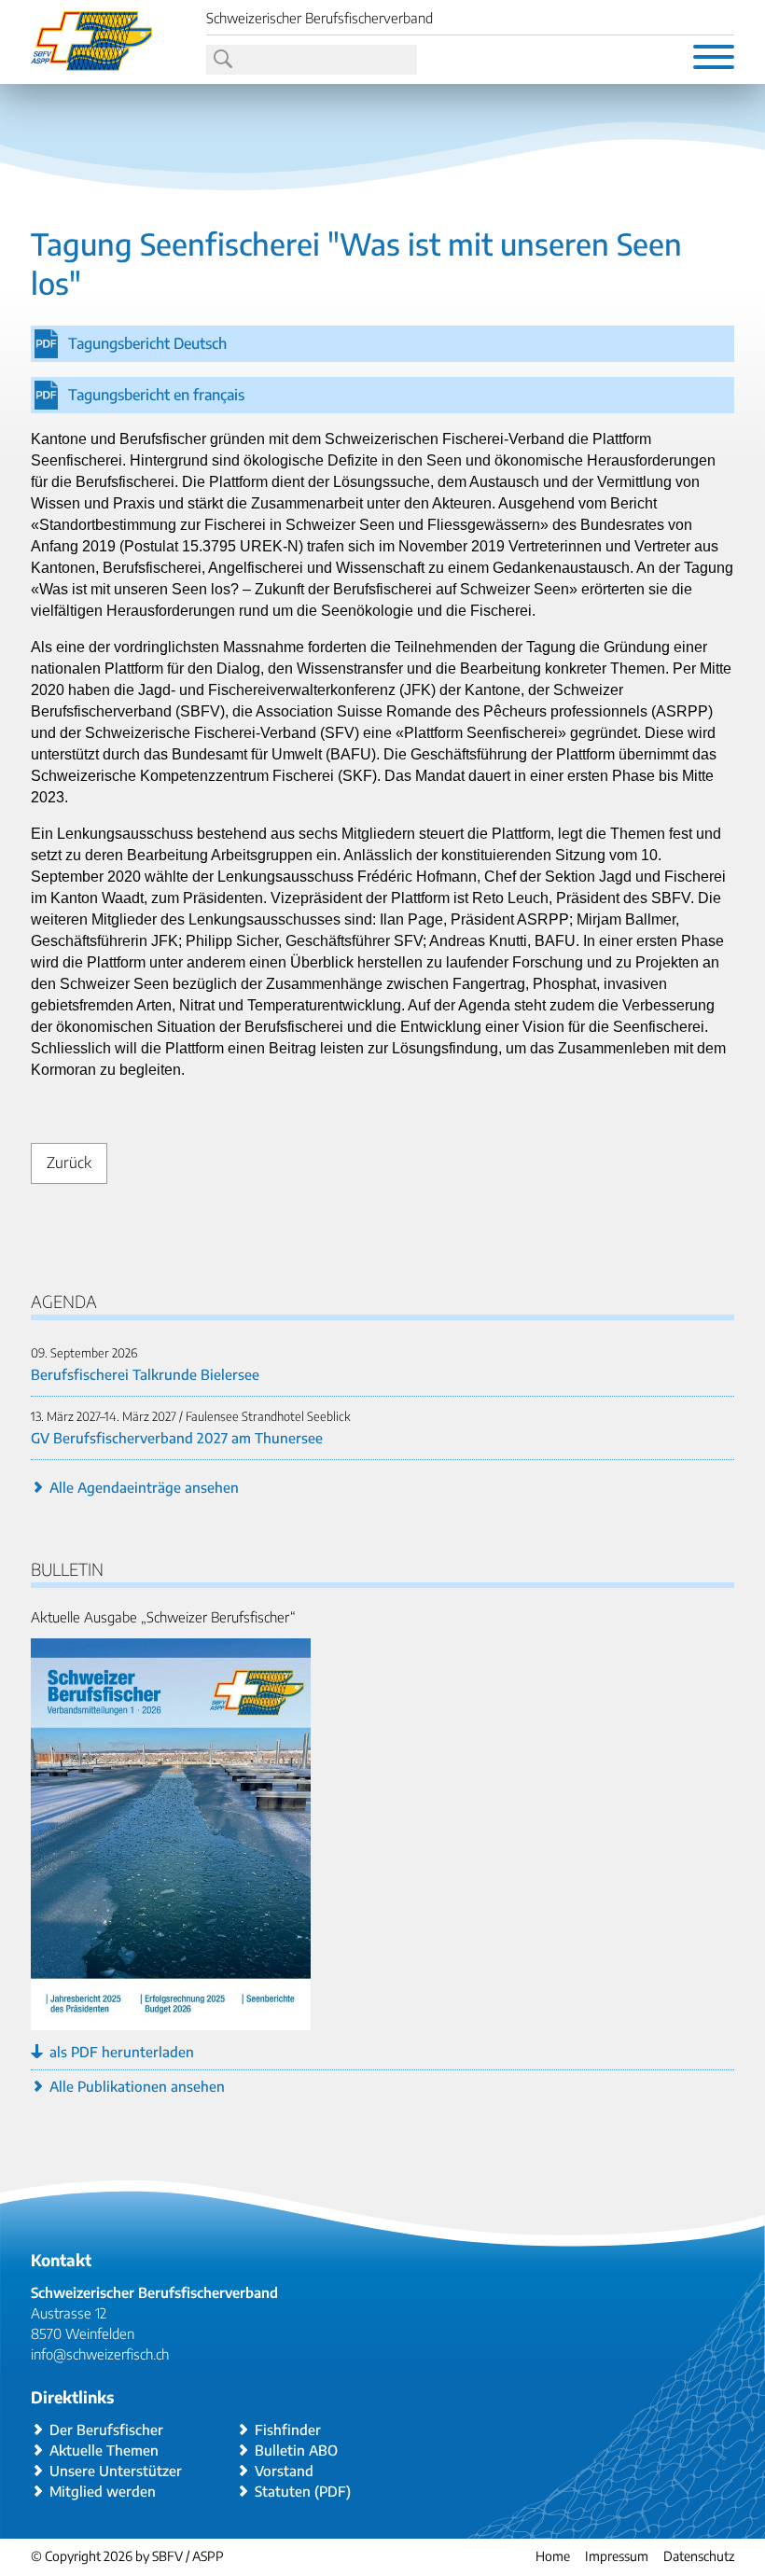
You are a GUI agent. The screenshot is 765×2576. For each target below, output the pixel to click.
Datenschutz (699, 2556)
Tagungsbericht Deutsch (147, 343)
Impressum (617, 2556)
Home (553, 2556)
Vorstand (284, 2471)
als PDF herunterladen (122, 2052)
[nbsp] (221, 60)
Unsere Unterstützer (116, 2471)
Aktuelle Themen (104, 2450)
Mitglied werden (103, 2491)
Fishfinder (288, 2430)
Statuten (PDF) (303, 2491)
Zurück (69, 1163)
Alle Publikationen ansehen (137, 2086)
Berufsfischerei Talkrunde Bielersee (145, 1374)
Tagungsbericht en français (156, 395)
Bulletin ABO (296, 2450)
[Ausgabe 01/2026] (171, 2020)
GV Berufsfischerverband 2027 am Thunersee (177, 1438)
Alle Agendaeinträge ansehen (144, 1487)
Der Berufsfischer (106, 2430)
